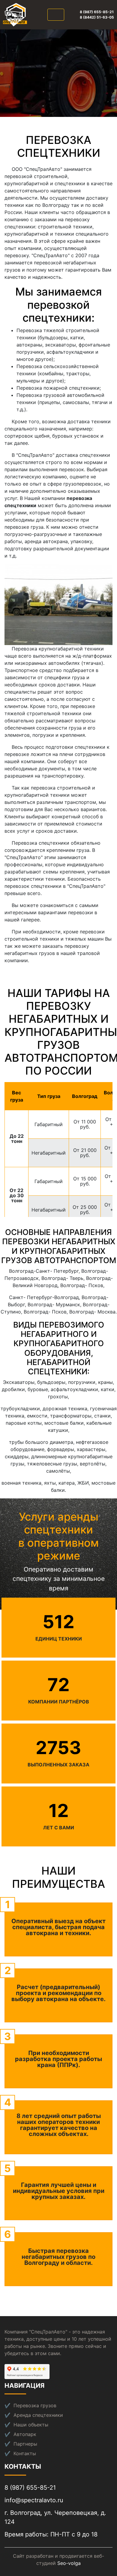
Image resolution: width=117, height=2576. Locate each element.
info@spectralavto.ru (34, 2500)
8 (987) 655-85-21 (97, 12)
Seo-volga (69, 2563)
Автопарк (25, 2434)
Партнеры (25, 2444)
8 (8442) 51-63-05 (97, 17)
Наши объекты (31, 2425)
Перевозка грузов (35, 2405)
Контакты (25, 2453)
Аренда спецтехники (38, 2415)
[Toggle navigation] (56, 15)
